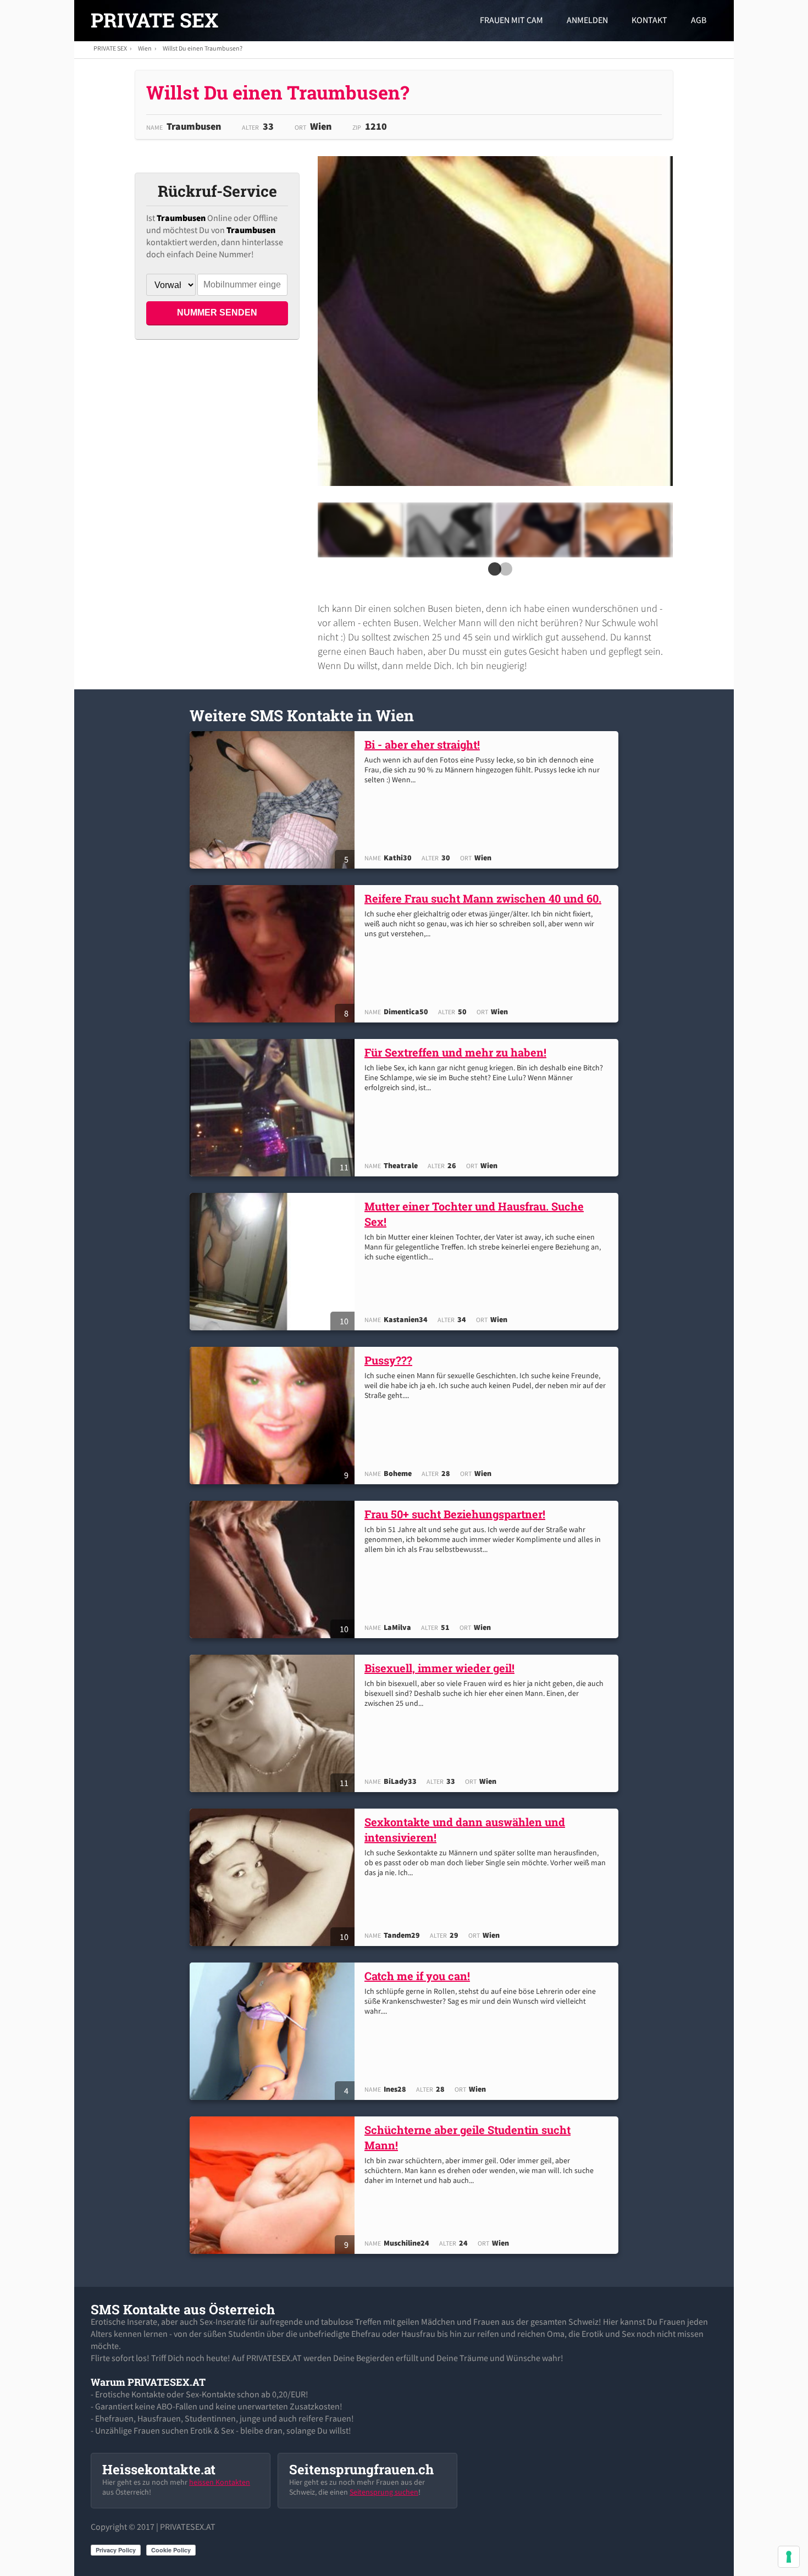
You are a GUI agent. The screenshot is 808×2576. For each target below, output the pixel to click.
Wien (145, 48)
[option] (360, 530)
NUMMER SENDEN (217, 313)
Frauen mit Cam (511, 20)
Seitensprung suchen (384, 2492)
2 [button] (503, 572)
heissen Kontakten (220, 2482)
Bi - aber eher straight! (422, 744)
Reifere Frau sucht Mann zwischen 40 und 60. (483, 898)
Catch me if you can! (417, 1976)
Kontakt (649, 20)
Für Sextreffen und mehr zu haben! (455, 1052)
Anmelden (587, 20)
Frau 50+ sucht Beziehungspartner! (455, 1514)
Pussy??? (388, 1360)
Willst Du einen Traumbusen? (203, 48)
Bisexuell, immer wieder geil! (439, 1668)
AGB (699, 20)
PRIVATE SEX (154, 20)
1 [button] (492, 572)
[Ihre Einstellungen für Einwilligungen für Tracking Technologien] (789, 2557)
